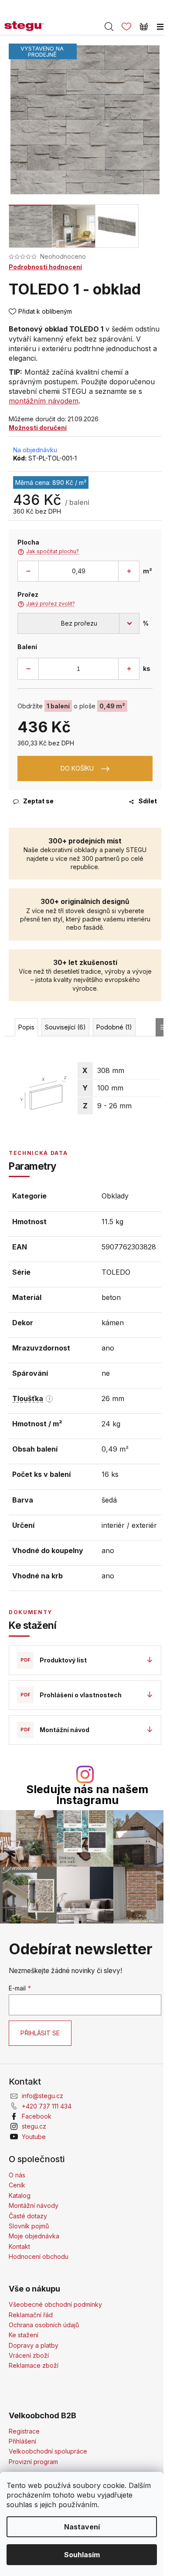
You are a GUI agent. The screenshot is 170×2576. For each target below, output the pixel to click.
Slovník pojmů (29, 2226)
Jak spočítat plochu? (48, 552)
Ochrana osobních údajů (44, 2325)
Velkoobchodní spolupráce (48, 2451)
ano (108, 1348)
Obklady (115, 1196)
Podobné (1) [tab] (114, 1027)
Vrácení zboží (29, 2355)
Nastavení (82, 2527)
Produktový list (63, 1660)
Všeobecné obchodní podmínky (55, 2304)
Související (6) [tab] (65, 1027)
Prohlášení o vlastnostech (81, 1695)
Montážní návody (34, 2205)
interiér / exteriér (129, 1525)
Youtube (34, 2137)
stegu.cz (34, 2126)
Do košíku (77, 768)
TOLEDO (116, 1272)
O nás (17, 2175)
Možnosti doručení (38, 428)
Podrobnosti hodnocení (45, 267)
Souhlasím (82, 2555)
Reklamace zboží (34, 2365)
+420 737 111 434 (47, 2106)
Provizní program (33, 2462)
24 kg (111, 1424)
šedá (109, 1500)
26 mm (113, 1398)
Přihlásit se (40, 2033)
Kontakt (19, 2246)
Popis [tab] (26, 1027)
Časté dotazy (28, 2216)
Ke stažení (24, 2335)
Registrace (24, 2431)
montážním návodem (44, 401)
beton (111, 1297)
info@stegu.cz (42, 2096)
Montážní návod (65, 1730)
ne (106, 1373)
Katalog (20, 2195)
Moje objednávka (34, 2236)
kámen (113, 1323)
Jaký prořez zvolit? (46, 604)
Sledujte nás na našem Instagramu (87, 1795)
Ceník (17, 2185)
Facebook (37, 2116)
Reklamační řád (31, 2315)
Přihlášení (22, 2441)
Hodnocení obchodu (39, 2256)
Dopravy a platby (34, 2345)
